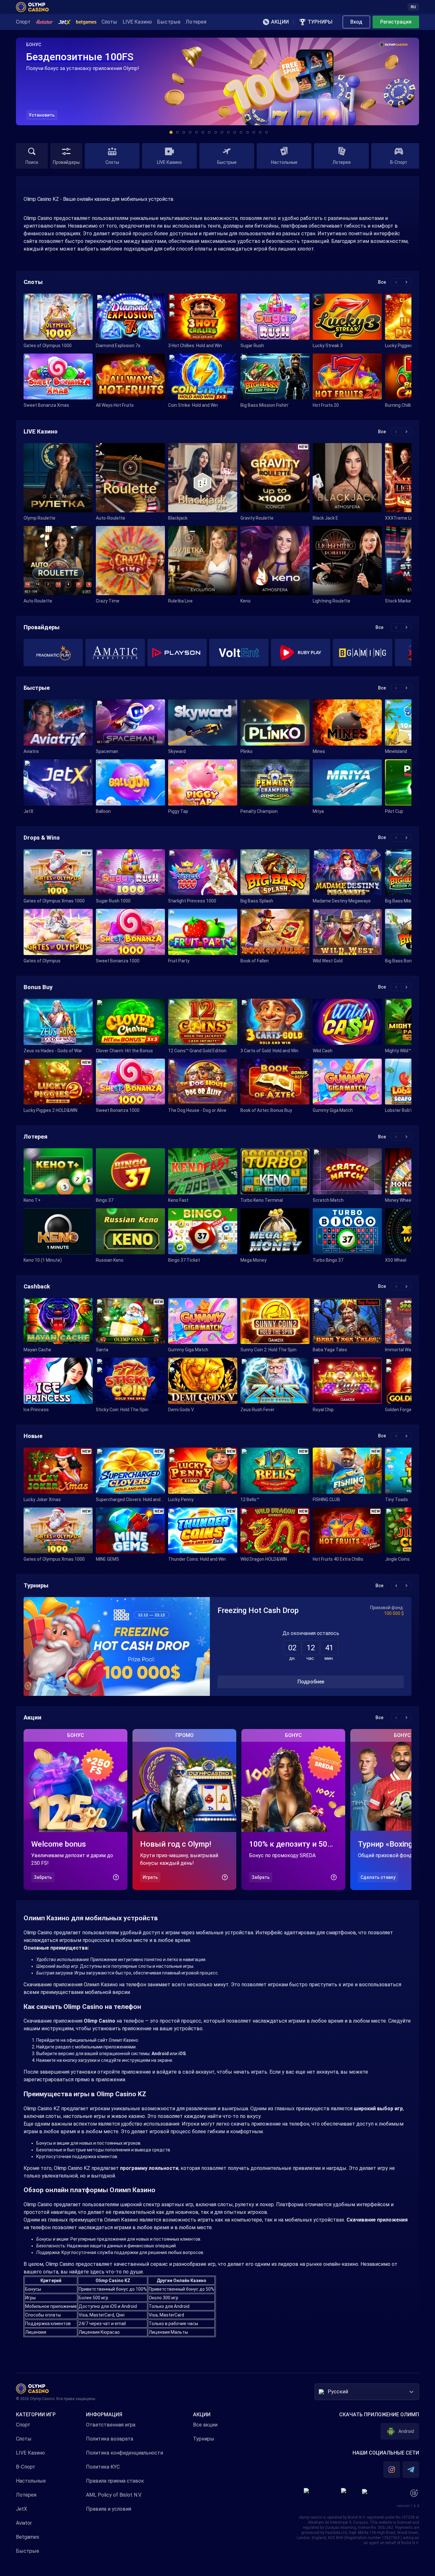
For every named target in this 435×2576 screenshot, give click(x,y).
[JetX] (65, 22)
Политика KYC (103, 2467)
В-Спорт (26, 2467)
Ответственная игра (111, 2425)
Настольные (31, 2481)
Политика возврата (110, 2439)
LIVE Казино (30, 2453)
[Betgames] (86, 22)
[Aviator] (44, 22)
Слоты (24, 2439)
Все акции (205, 2425)
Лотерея (26, 2495)
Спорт (23, 2425)
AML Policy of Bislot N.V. (114, 2495)
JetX (21, 2509)
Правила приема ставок (115, 2481)
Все (382, 282)
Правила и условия (109, 2509)
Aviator (24, 2523)
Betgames (28, 2537)
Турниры (204, 2439)
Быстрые (28, 2551)
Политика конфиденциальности (125, 2453)
